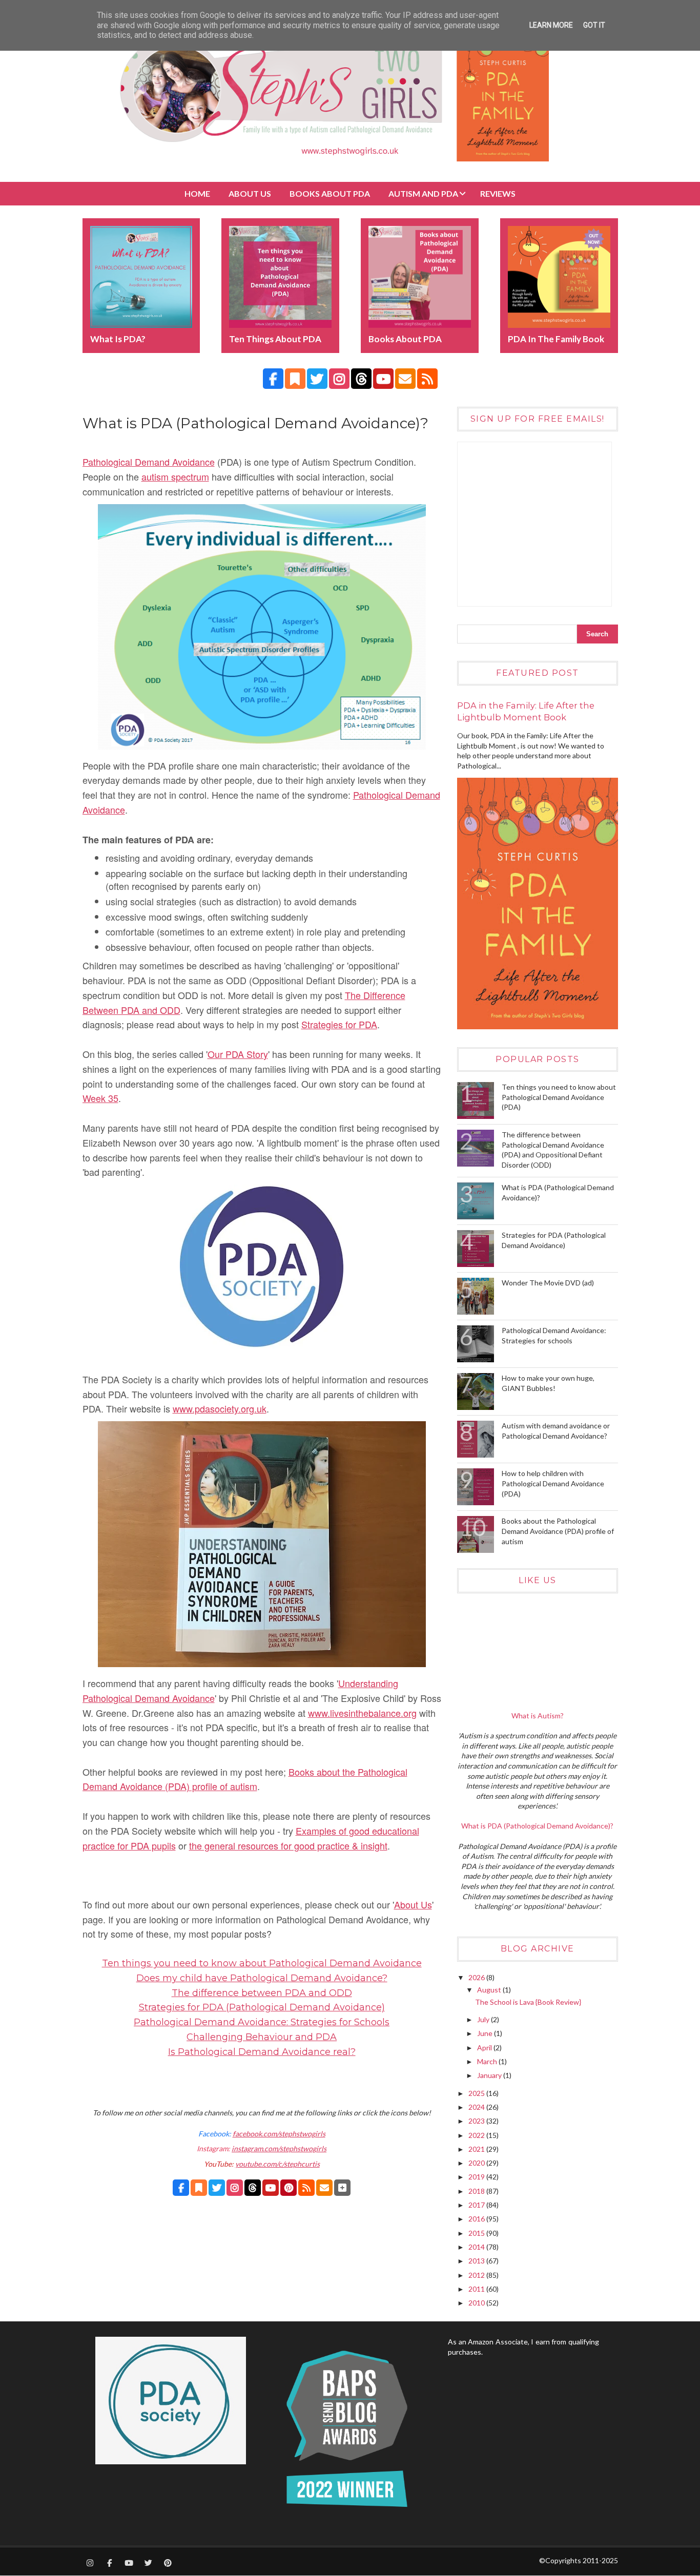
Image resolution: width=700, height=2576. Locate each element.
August (490, 1990)
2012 (477, 2275)
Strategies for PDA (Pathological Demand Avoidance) (262, 2007)
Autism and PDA (423, 193)
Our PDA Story (238, 1054)
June (486, 2033)
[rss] (427, 379)
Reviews (498, 193)
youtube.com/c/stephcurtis (277, 2164)
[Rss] (306, 2188)
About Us (250, 193)
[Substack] (199, 2188)
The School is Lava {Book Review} (528, 2002)
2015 (477, 2233)
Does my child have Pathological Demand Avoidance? (262, 1978)
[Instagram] (235, 2188)
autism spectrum (175, 476)
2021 (477, 2149)
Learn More (551, 25)
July (484, 2019)
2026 (477, 1977)
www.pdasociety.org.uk (220, 1408)
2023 (477, 2121)
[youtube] (383, 379)
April (485, 2048)
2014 (477, 2247)
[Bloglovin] (342, 2188)
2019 (477, 2177)
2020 (477, 2163)
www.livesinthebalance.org (362, 1713)
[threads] (361, 379)
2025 (477, 2093)
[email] (405, 379)
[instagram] (339, 379)
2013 (477, 2261)
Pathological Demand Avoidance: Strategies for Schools (262, 2022)
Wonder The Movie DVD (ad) (548, 1283)
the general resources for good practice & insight (288, 1845)
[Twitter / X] (217, 2188)
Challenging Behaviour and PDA (262, 2037)
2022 (477, 2135)
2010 (477, 2303)
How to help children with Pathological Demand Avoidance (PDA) (553, 1483)
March (488, 2061)
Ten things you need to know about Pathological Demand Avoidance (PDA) (559, 1097)
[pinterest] (168, 2563)
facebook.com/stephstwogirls (279, 2134)
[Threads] (253, 2188)
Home (197, 193)
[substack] (295, 379)
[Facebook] (181, 2188)
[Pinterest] (289, 2188)
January (490, 2075)
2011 (477, 2289)
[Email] (324, 2188)
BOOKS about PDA (330, 193)
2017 (477, 2205)
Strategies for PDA (339, 1024)
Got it (594, 25)
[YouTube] (271, 2188)
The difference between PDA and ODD (262, 1993)
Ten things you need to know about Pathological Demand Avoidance (262, 1963)
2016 (477, 2219)
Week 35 (100, 1098)
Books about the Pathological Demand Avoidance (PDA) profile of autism (558, 1531)
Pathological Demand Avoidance (149, 462)
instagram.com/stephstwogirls (279, 2148)
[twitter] (317, 379)
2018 (477, 2191)
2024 (477, 2107)
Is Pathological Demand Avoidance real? (262, 2052)
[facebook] (273, 379)
